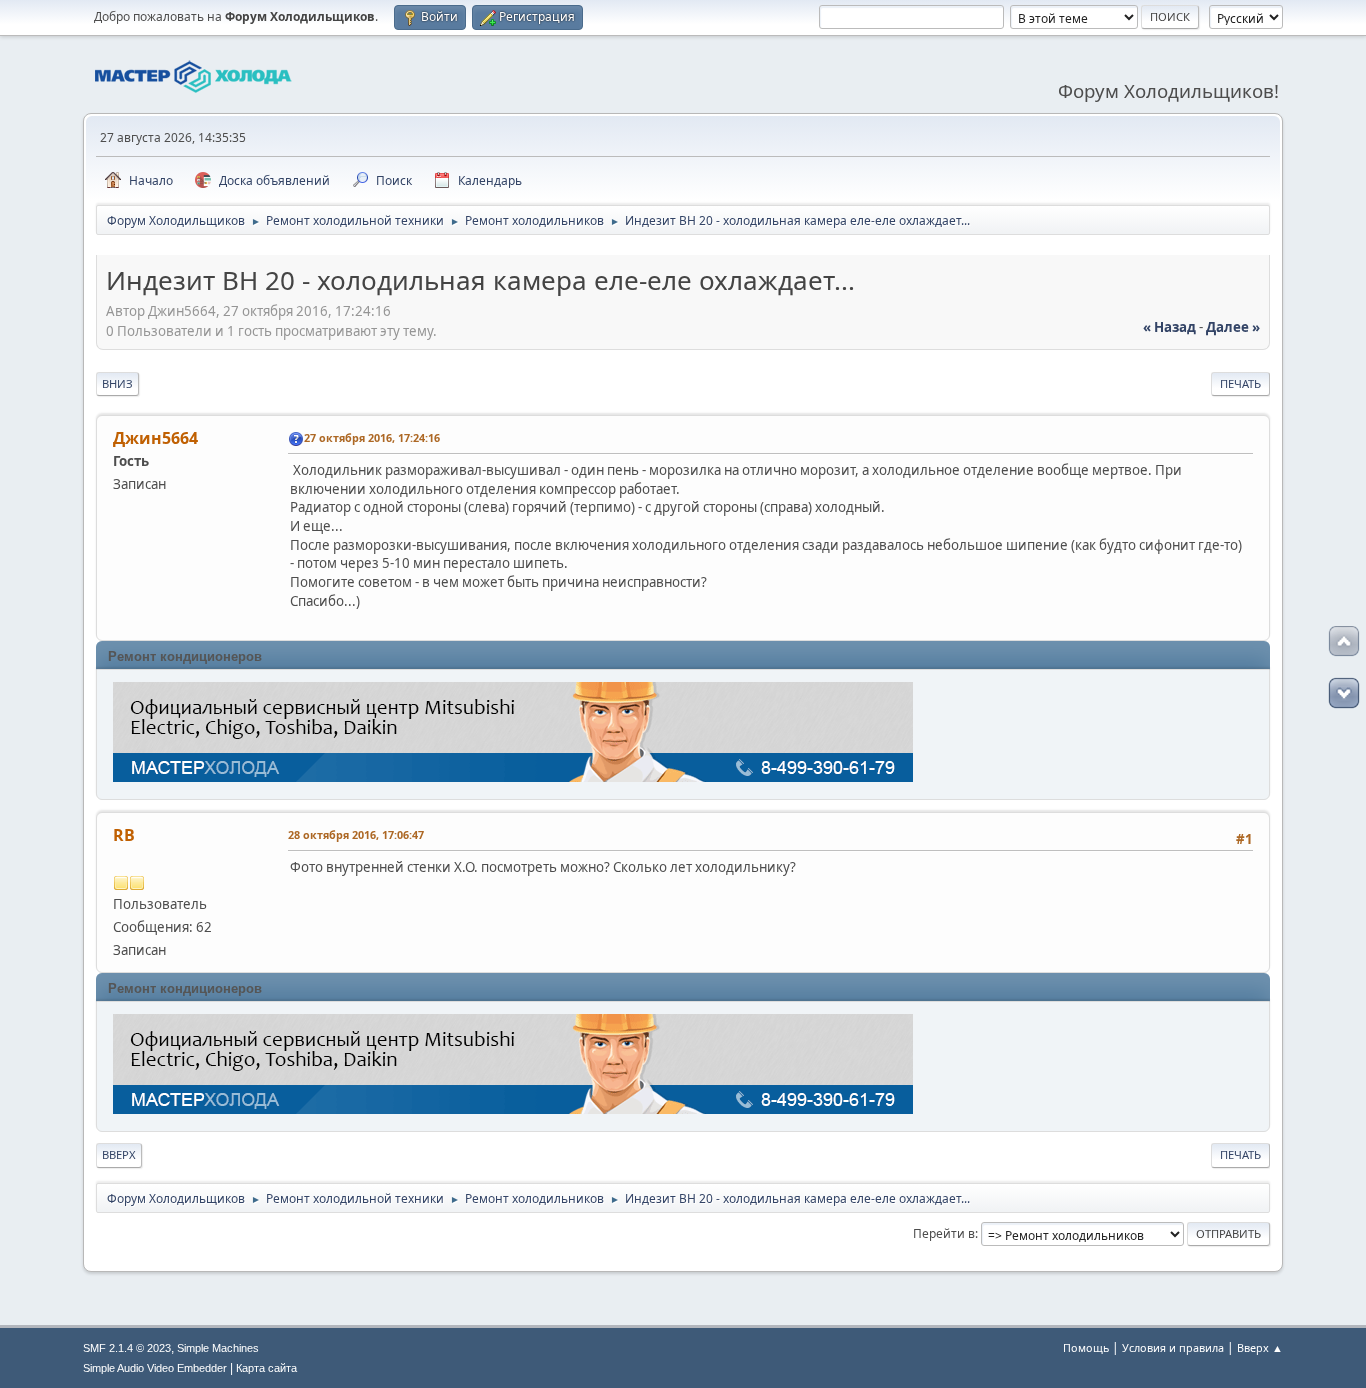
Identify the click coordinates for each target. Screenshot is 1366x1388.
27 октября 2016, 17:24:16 (372, 437)
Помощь (1086, 1347)
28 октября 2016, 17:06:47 (356, 834)
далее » (1233, 327)
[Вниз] (1344, 693)
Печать (1240, 383)
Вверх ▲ (1260, 1347)
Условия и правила (1173, 1347)
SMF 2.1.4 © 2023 (127, 1348)
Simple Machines (218, 1348)
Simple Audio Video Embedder (155, 1368)
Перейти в (944, 1233)
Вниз (117, 383)
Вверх (119, 1154)
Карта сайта (266, 1368)
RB (124, 835)
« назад (1169, 327)
